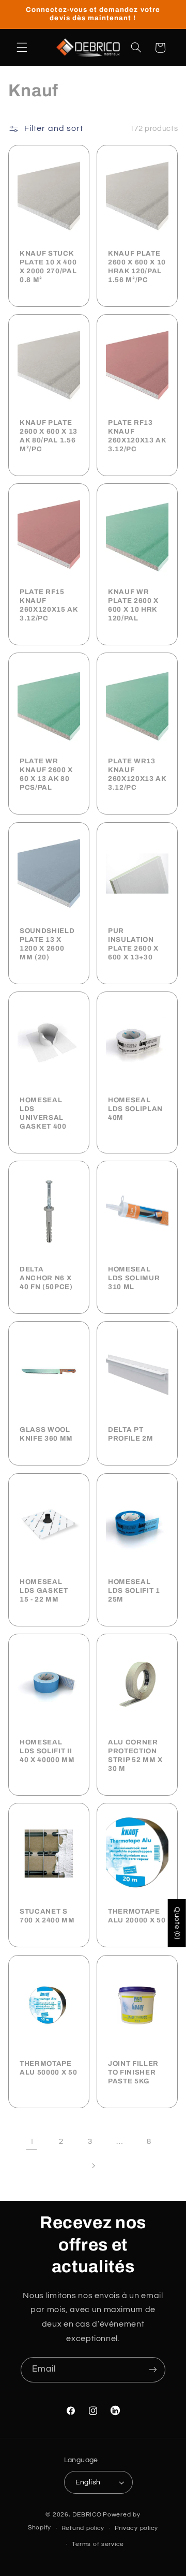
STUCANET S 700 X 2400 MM (47, 1916)
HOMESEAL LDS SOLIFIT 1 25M (134, 1590)
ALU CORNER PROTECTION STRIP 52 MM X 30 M (135, 1755)
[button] (22, 48)
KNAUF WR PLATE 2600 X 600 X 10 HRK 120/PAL (133, 605)
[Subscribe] (153, 2370)
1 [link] (32, 2141)
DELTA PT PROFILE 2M (131, 1434)
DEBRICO (87, 2515)
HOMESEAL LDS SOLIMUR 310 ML (134, 1278)
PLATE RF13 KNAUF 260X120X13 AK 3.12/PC (137, 436)
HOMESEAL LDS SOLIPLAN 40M (135, 1109)
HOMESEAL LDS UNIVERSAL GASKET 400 (43, 1113)
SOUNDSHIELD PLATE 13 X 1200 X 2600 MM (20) (47, 944)
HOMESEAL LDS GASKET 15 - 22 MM (44, 1590)
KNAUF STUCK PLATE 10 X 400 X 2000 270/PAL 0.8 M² (48, 267)
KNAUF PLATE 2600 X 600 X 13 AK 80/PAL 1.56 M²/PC (49, 436)
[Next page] (93, 2166)
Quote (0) (177, 1923)
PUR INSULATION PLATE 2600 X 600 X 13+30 (133, 944)
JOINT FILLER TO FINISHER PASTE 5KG (133, 2072)
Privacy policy (136, 2528)
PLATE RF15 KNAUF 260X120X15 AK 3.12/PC (49, 605)
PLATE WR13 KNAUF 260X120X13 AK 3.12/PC (137, 775)
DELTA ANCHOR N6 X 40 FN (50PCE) (46, 1278)
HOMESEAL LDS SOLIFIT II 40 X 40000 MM (47, 1751)
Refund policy (83, 2528)
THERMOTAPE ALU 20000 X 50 (137, 1916)
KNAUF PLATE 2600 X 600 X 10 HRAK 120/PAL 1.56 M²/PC (137, 267)
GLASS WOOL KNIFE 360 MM (46, 1434)
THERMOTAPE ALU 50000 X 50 (48, 2068)
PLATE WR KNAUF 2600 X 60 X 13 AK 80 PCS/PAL (46, 775)
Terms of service (98, 2544)
